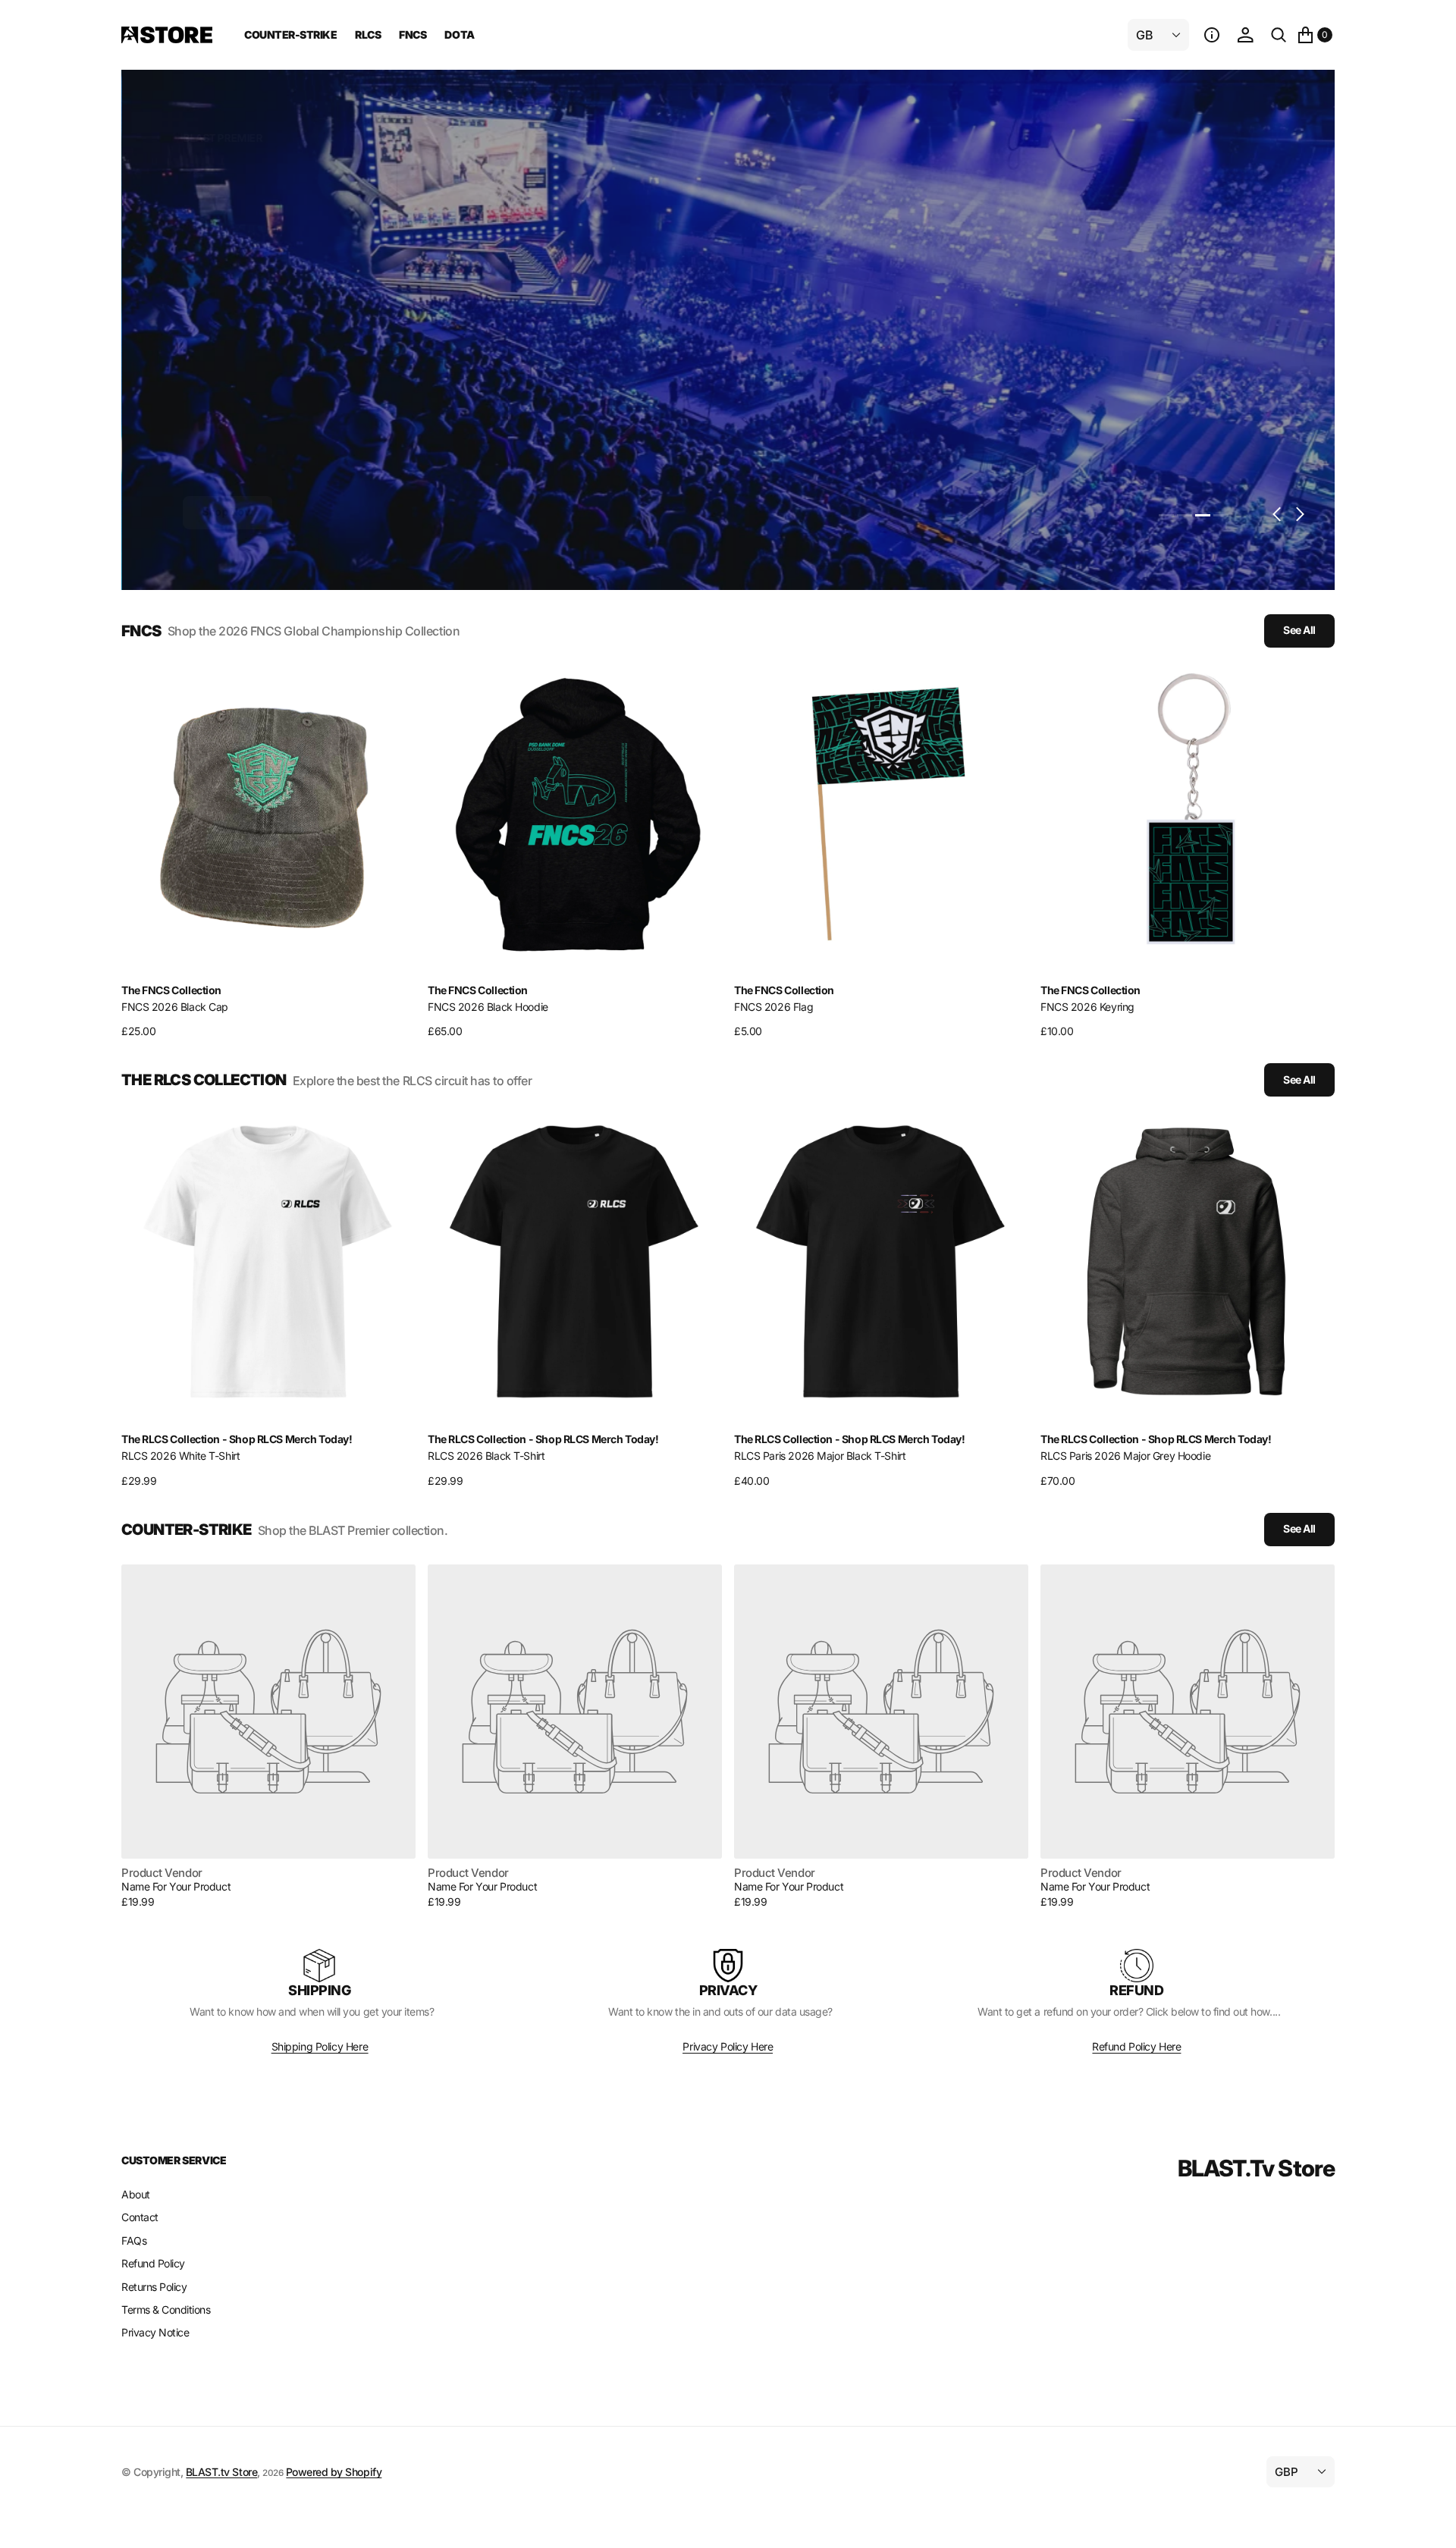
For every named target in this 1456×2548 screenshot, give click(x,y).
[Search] (1279, 35)
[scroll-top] (1430, 2522)
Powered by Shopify (334, 2472)
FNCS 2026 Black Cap (175, 1007)
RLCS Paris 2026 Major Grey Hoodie (1125, 1456)
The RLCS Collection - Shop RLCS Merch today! (237, 1439)
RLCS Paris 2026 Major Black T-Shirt (820, 1456)
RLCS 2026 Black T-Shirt (486, 1456)
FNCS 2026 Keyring (1087, 1007)
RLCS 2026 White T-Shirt (180, 1456)
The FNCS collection (171, 990)
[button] (1212, 35)
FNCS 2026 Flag (773, 1007)
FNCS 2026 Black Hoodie (488, 1007)
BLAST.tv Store (221, 2472)
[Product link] (268, 813)
